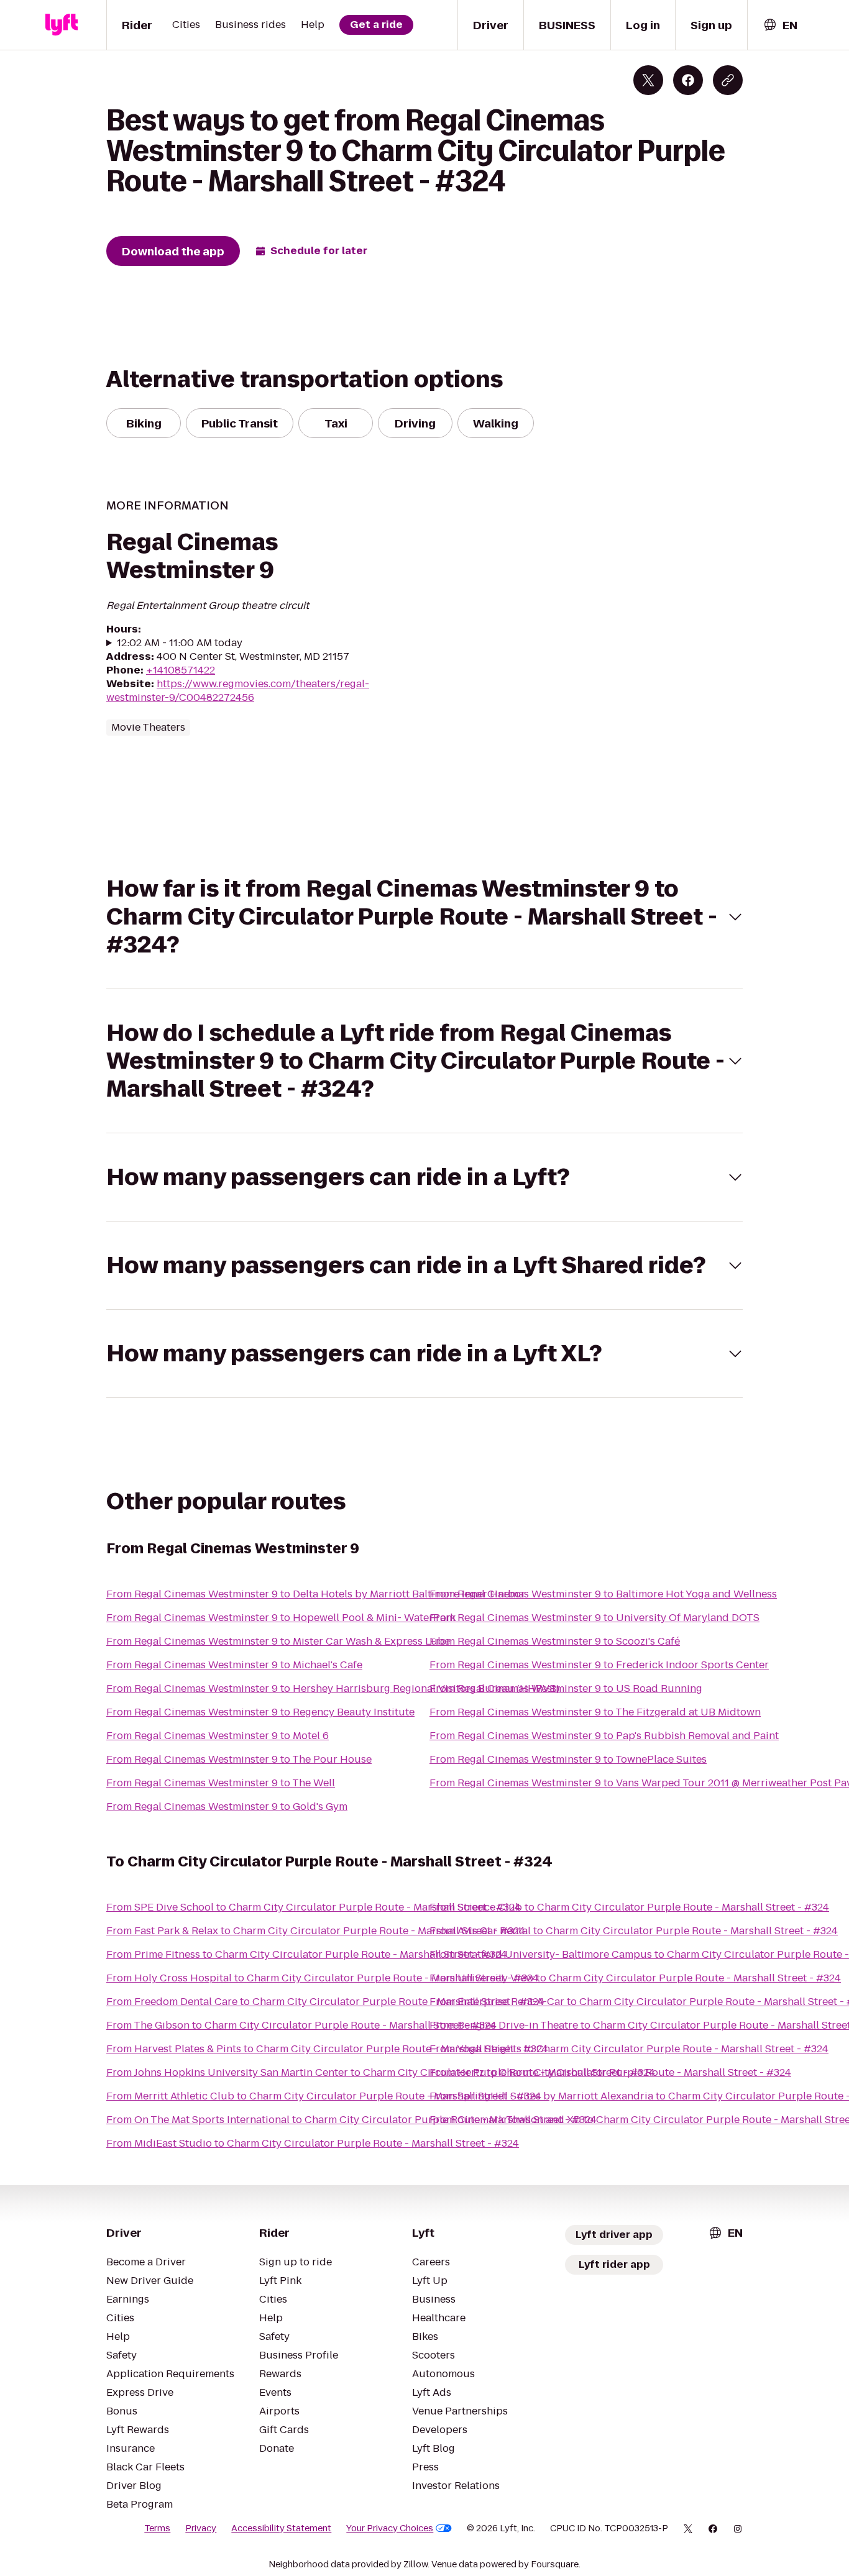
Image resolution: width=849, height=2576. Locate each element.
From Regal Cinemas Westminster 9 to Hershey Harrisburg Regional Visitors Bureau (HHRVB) (333, 1688)
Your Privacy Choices (390, 2528)
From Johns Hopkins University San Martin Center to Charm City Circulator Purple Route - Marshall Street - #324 (381, 2072)
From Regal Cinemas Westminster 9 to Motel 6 (218, 1736)
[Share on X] (648, 80)
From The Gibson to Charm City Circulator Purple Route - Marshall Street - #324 (301, 2025)
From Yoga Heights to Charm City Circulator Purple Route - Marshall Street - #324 (629, 2049)
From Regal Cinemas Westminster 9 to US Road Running (566, 1688)
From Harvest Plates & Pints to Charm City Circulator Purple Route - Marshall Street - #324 (327, 2049)
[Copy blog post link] (728, 80)
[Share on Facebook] (688, 80)
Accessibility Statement (281, 2528)
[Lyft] (62, 25)
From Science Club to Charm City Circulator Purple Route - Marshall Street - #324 (629, 1907)
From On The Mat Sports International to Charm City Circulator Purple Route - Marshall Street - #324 (351, 2120)
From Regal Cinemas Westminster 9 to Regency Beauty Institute (260, 1712)
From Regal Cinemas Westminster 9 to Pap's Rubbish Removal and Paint (604, 1736)
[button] (424, 917)
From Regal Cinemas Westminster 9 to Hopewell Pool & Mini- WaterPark (281, 1618)
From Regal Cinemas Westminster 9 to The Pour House (239, 1759)
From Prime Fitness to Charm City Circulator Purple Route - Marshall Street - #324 (307, 1954)
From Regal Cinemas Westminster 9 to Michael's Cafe (234, 1665)
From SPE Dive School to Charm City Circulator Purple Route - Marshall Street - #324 (314, 1907)
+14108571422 (181, 670)
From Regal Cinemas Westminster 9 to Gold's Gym (227, 1806)
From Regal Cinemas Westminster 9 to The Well (221, 1783)
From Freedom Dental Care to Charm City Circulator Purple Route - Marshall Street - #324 (325, 2002)
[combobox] (780, 25)
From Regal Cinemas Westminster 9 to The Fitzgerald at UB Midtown (595, 1712)
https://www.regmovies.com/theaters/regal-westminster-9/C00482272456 (238, 691)
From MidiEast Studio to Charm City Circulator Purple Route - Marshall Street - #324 (313, 2143)
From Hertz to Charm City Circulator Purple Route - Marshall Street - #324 (610, 2072)
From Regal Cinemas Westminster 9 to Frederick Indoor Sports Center (599, 1665)
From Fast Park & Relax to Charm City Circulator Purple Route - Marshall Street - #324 (316, 1931)
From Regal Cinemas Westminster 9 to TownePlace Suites (568, 1759)
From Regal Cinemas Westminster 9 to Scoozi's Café (555, 1641)
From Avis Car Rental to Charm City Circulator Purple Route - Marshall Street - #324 (634, 1931)
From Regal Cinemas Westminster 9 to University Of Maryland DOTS (594, 1618)
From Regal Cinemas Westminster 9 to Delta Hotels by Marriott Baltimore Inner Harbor (316, 1594)
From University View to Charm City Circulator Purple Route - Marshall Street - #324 (635, 1978)
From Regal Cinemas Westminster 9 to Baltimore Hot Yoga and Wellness (603, 1594)
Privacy (201, 2528)
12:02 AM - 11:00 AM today (180, 643)
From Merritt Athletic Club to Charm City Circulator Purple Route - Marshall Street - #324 (324, 2096)
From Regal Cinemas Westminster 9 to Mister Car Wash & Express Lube (278, 1641)
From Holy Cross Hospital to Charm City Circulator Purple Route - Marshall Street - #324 (323, 1978)
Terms (157, 2528)
